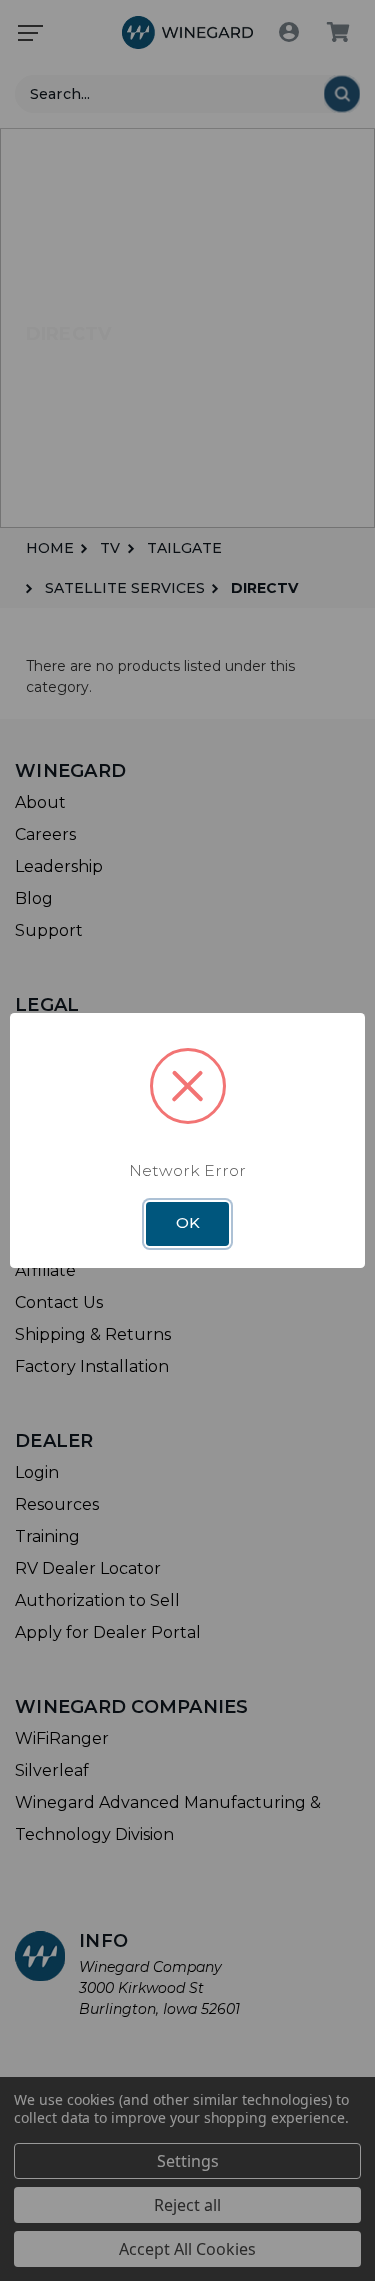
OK (188, 1223)
